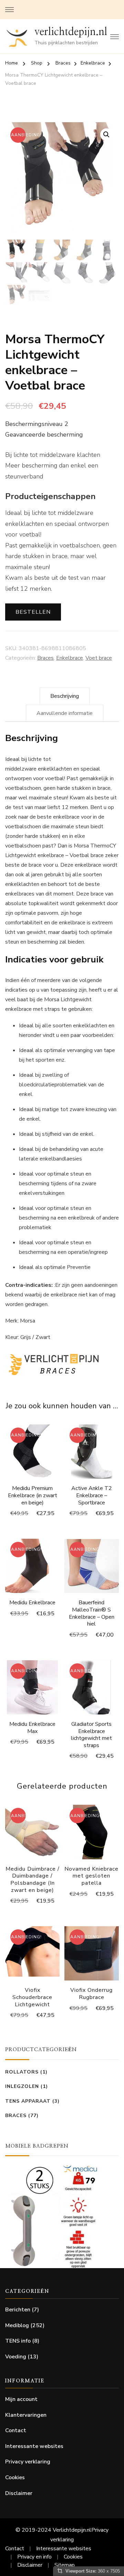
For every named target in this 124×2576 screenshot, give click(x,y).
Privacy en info (34, 2557)
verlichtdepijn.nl (71, 32)
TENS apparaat (28, 2101)
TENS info (18, 2341)
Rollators (22, 2072)
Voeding (16, 2357)
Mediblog (17, 2325)
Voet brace (99, 658)
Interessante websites (34, 2446)
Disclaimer (19, 2493)
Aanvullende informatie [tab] (65, 713)
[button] (106, 135)
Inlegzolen (22, 2086)
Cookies (15, 2477)
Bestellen (33, 612)
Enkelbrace (70, 658)
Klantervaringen (26, 2415)
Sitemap (65, 2565)
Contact (16, 2430)
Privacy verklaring (28, 2462)
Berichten (18, 2310)
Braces (45, 658)
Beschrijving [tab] (65, 696)
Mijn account (21, 2399)
